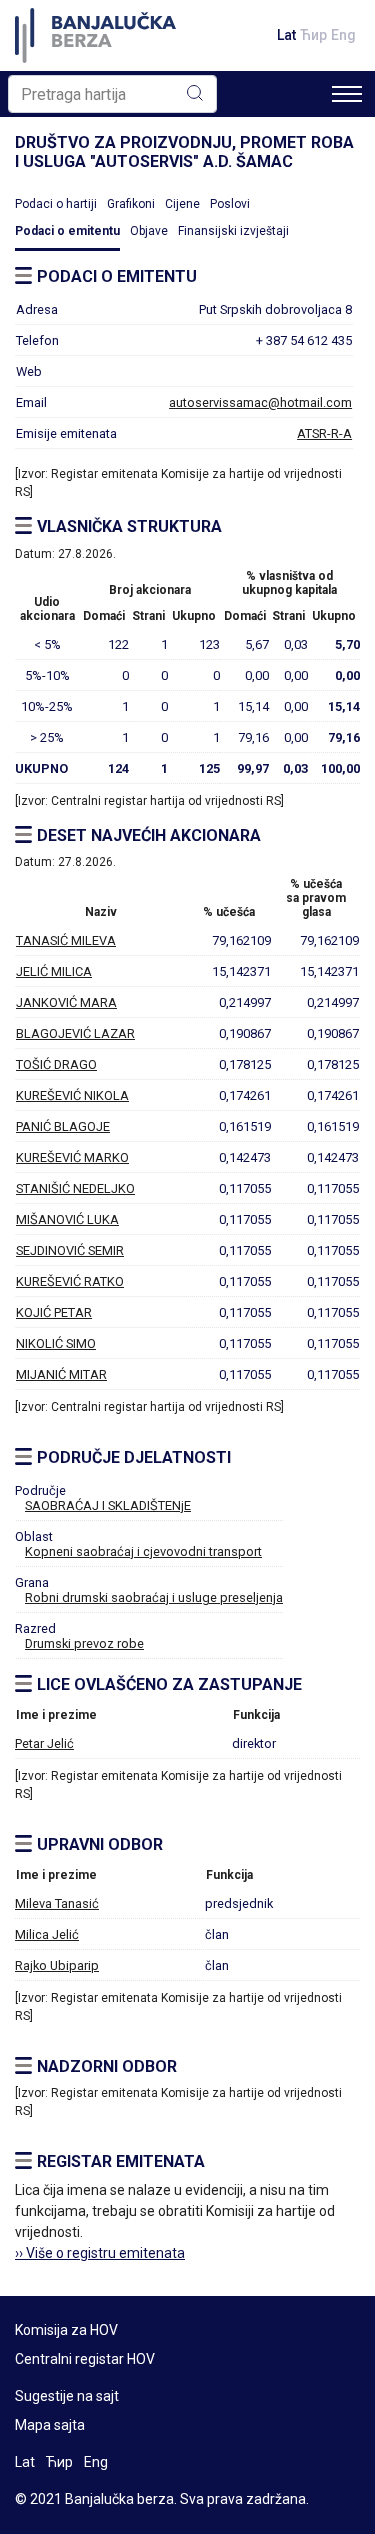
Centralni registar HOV (85, 2359)
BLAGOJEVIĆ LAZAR (75, 1033)
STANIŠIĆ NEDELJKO (75, 1188)
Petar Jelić (44, 1743)
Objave (149, 231)
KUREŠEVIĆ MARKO (72, 1157)
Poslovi (230, 204)
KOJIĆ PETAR (54, 1312)
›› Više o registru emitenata (100, 2253)
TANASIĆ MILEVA (66, 940)
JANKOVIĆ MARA (66, 1002)
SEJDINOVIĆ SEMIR (70, 1250)
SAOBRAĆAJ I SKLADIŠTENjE (108, 1505)
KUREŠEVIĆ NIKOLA (72, 1095)
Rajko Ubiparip (57, 1965)
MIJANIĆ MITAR (61, 1374)
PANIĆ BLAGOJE (63, 1126)
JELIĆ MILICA (54, 971)
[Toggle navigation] (347, 94)
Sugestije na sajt (67, 2396)
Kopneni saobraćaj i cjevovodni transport (143, 1551)
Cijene (182, 204)
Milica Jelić (47, 1934)
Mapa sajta (50, 2425)
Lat (286, 35)
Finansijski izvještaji (233, 231)
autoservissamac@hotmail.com (260, 402)
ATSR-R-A (324, 433)
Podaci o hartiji (56, 204)
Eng (343, 35)
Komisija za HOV (66, 2330)
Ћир (313, 35)
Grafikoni (131, 204)
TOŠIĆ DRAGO (56, 1064)
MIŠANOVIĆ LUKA (67, 1219)
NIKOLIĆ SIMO (56, 1343)
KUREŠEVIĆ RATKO (70, 1281)
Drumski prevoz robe (84, 1643)
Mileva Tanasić (57, 1903)
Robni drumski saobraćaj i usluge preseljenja (154, 1597)
